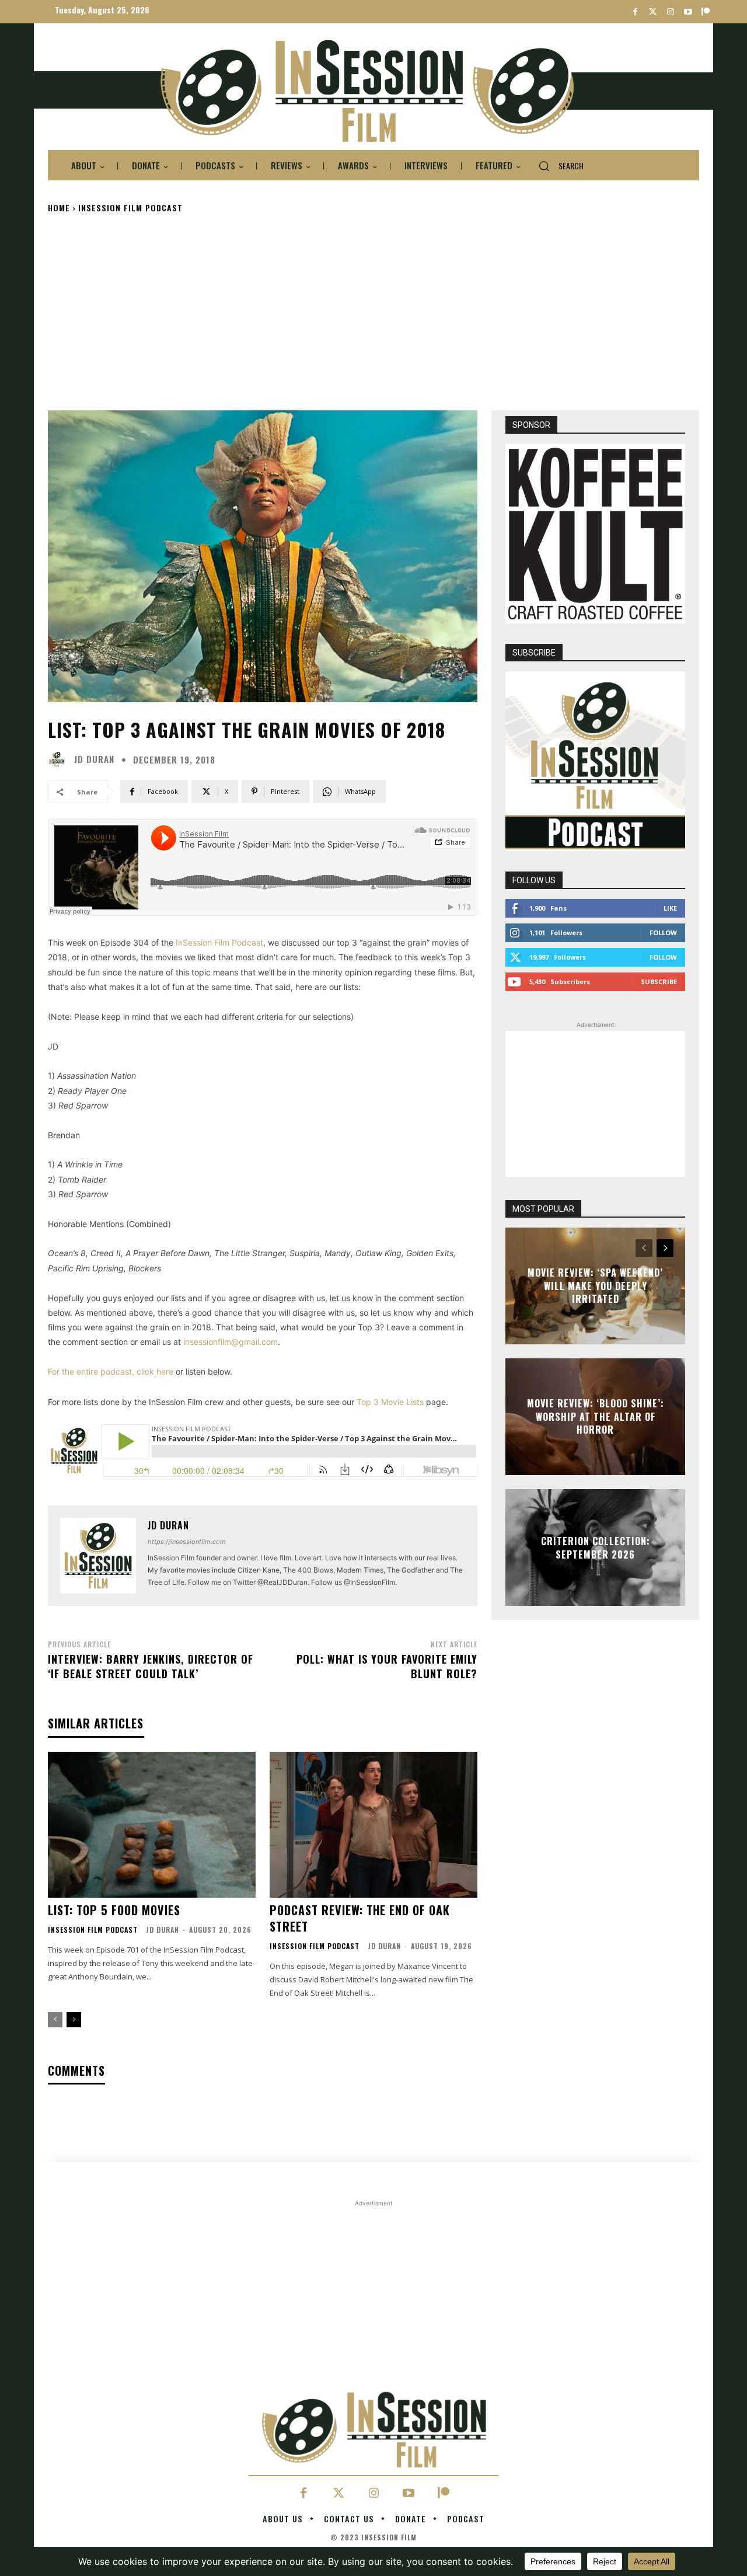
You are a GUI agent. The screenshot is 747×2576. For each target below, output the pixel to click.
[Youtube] (688, 12)
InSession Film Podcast (130, 208)
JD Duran (94, 759)
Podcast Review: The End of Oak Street (360, 1918)
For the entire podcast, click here (111, 1371)
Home (59, 208)
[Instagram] (670, 12)
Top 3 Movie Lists (390, 1402)
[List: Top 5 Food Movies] (152, 1824)
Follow (663, 933)
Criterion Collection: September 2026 (596, 1547)
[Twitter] (653, 12)
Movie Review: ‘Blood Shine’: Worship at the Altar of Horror (596, 1417)
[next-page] (74, 2020)
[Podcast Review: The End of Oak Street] (373, 1824)
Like (670, 908)
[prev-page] (55, 2020)
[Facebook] (635, 12)
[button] (556, 166)
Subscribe (659, 982)
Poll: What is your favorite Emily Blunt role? (387, 1666)
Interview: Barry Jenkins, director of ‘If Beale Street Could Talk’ (151, 1666)
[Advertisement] (373, 311)
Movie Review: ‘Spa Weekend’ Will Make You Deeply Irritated (595, 1286)
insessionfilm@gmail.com (231, 1342)
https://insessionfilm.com (187, 1542)
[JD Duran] (60, 759)
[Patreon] (705, 12)
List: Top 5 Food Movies (114, 1910)
